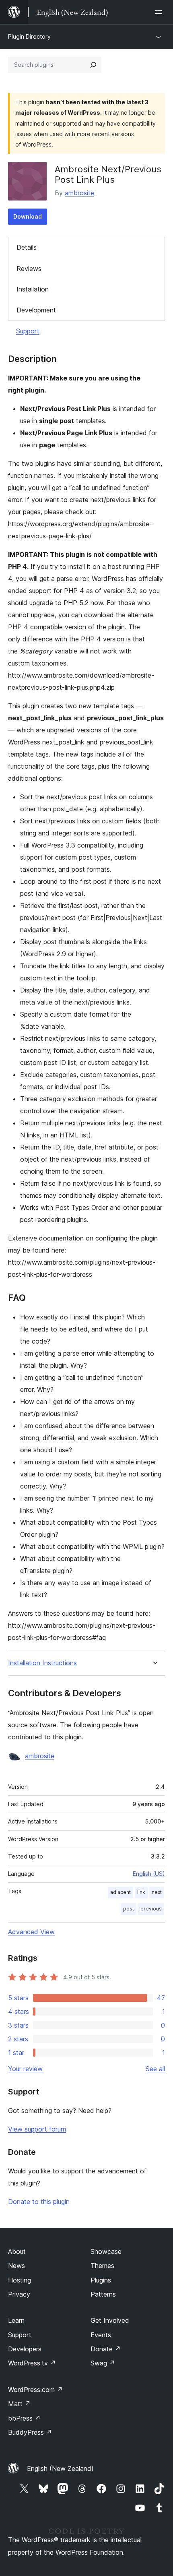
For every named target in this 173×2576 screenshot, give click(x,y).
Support (28, 331)
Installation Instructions (42, 1663)
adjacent (120, 1892)
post (129, 1909)
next (157, 1892)
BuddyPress (30, 2432)
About (17, 2251)
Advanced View (31, 1932)
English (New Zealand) (60, 2468)
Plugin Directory (29, 36)
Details (27, 247)
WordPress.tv (32, 2363)
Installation (33, 289)
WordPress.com (35, 2390)
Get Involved (110, 2320)
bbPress (24, 2418)
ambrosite (79, 193)
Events (101, 2335)
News (16, 2266)
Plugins (101, 2280)
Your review (25, 2069)
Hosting (20, 2280)
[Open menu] (160, 12)
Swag (103, 2363)
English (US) (149, 1874)
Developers (25, 2349)
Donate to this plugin (39, 2202)
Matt (19, 2404)
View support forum (37, 2129)
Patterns (103, 2294)
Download (28, 216)
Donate (106, 2349)
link (141, 1892)
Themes (102, 2266)
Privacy (19, 2294)
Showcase (106, 2251)
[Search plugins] (93, 65)
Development (36, 310)
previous (151, 1909)
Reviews (29, 269)
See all (155, 2069)
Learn (16, 2320)
